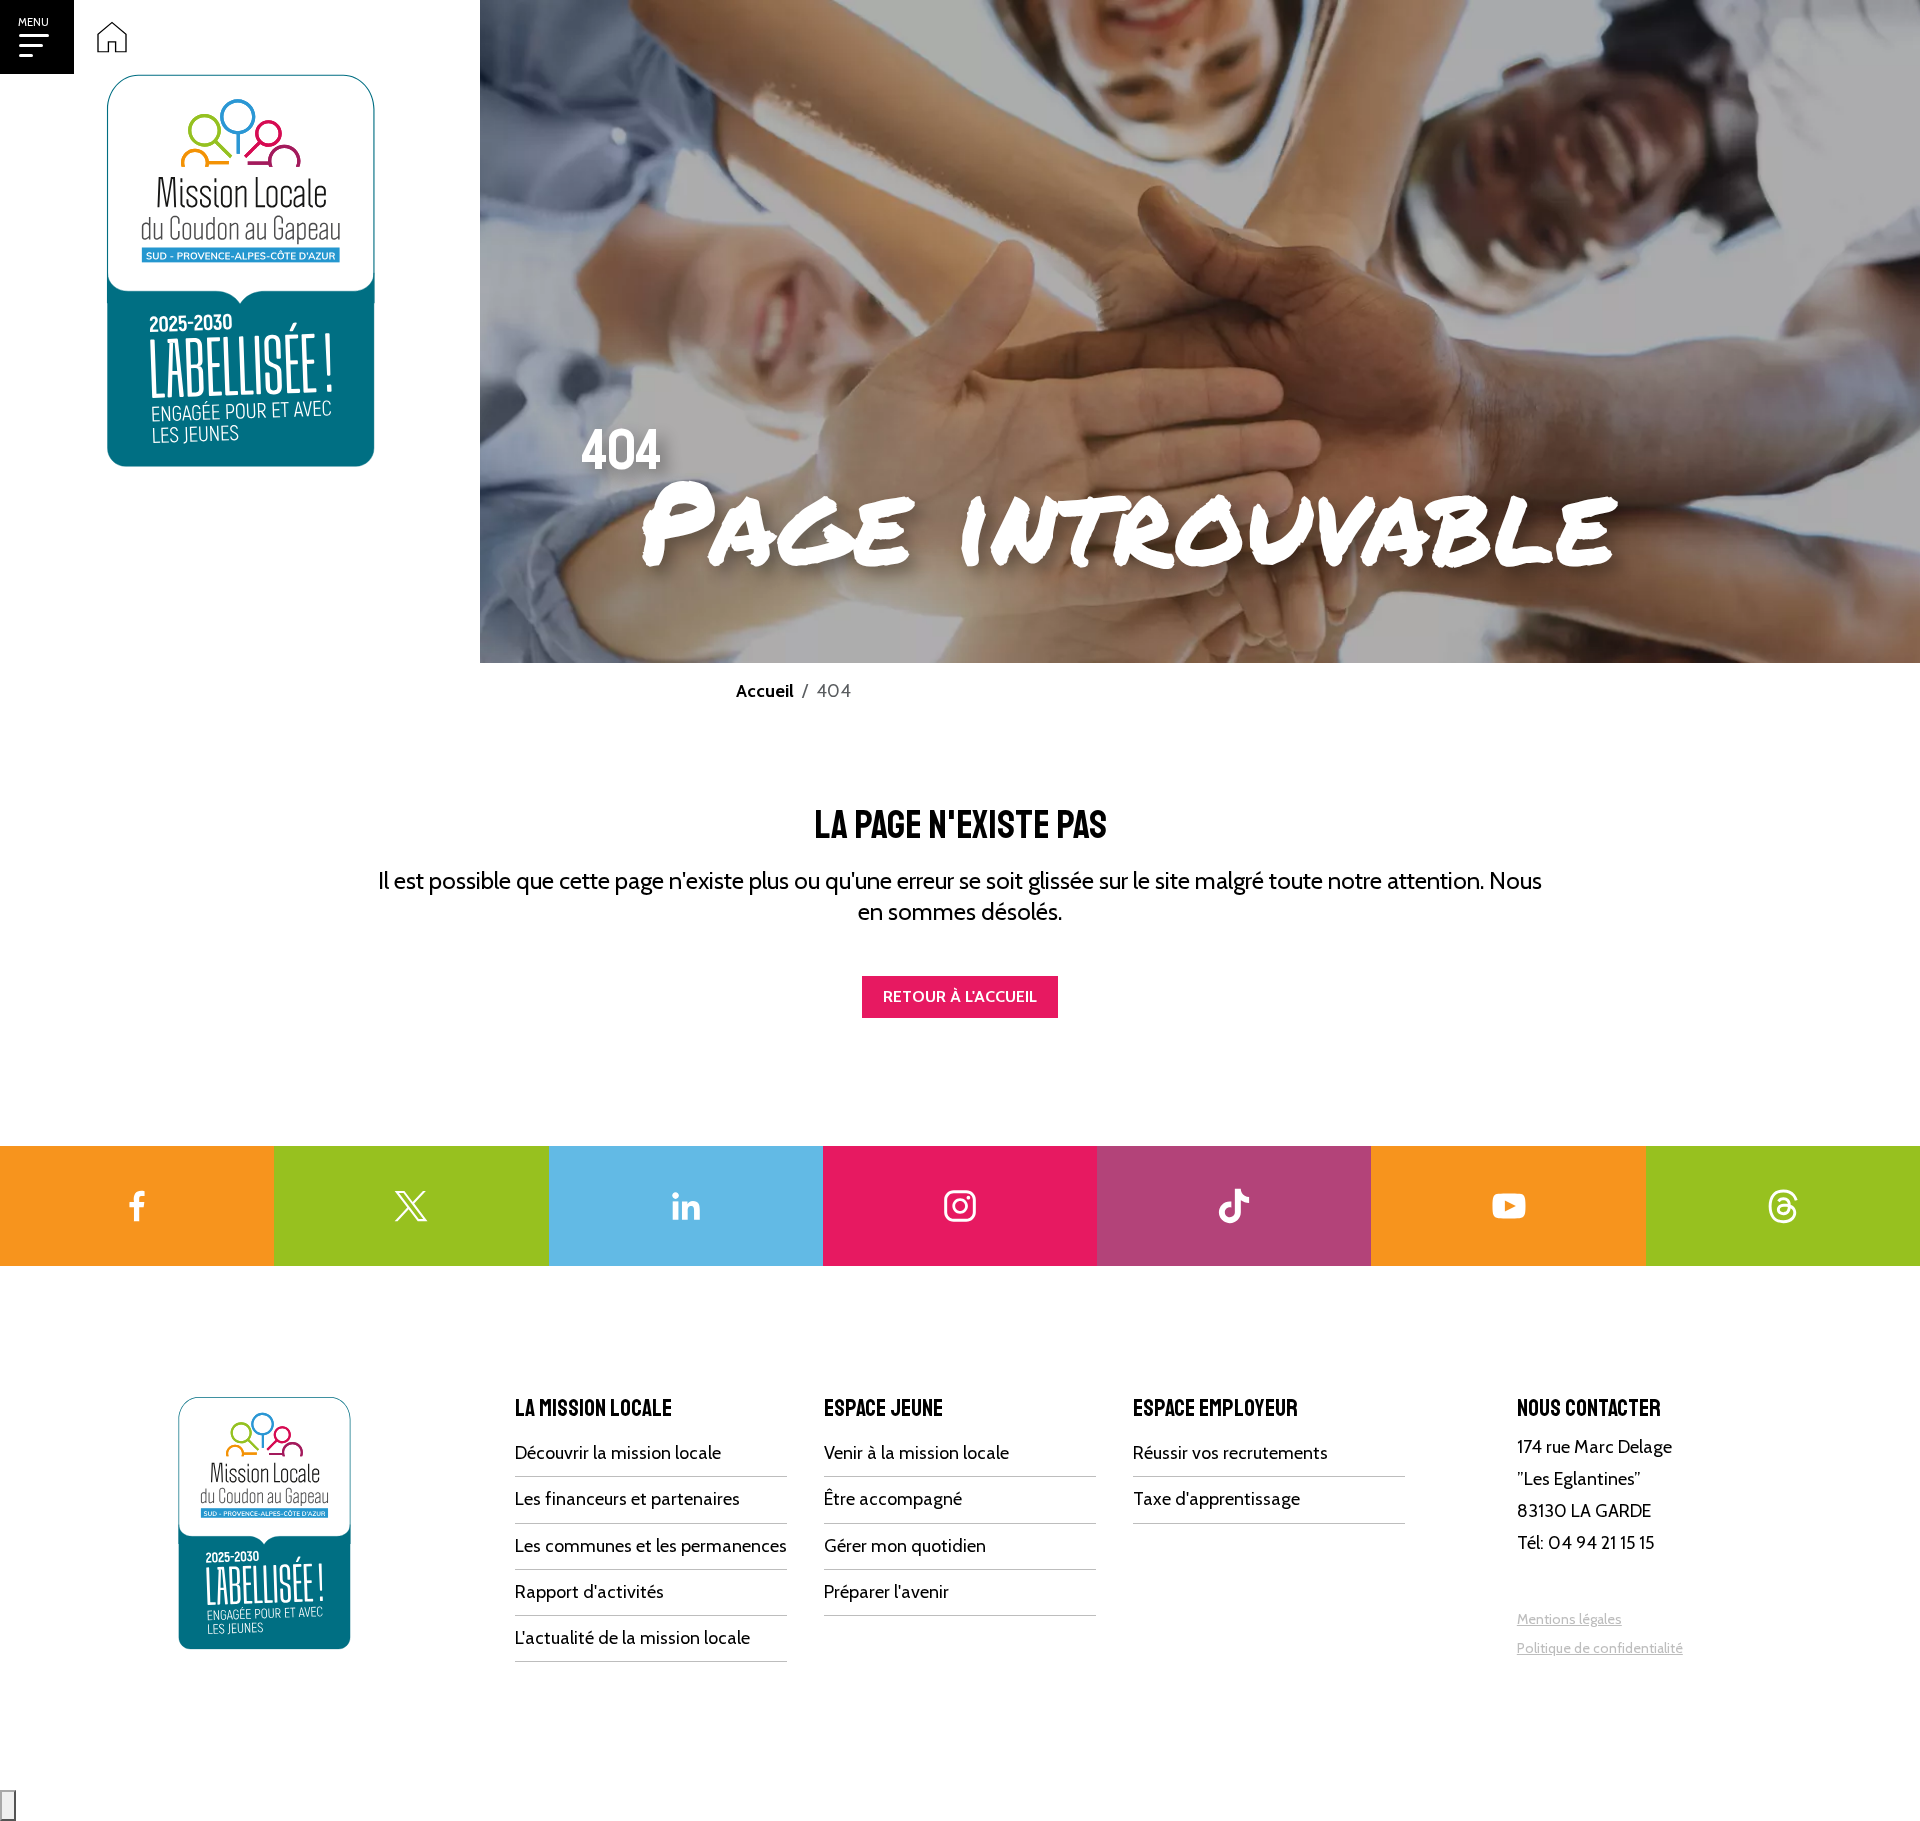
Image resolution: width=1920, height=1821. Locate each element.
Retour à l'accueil (960, 996)
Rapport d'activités (589, 1592)
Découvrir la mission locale (618, 1453)
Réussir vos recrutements (1230, 1453)
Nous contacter (1589, 1408)
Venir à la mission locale (916, 1453)
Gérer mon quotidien (905, 1546)
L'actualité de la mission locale (632, 1638)
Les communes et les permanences (651, 1546)
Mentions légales (1569, 1619)
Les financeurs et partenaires (627, 1499)
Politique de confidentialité (1600, 1648)
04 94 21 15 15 (1601, 1543)
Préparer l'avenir (886, 1592)
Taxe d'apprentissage (1216, 1499)
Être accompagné (893, 1499)
